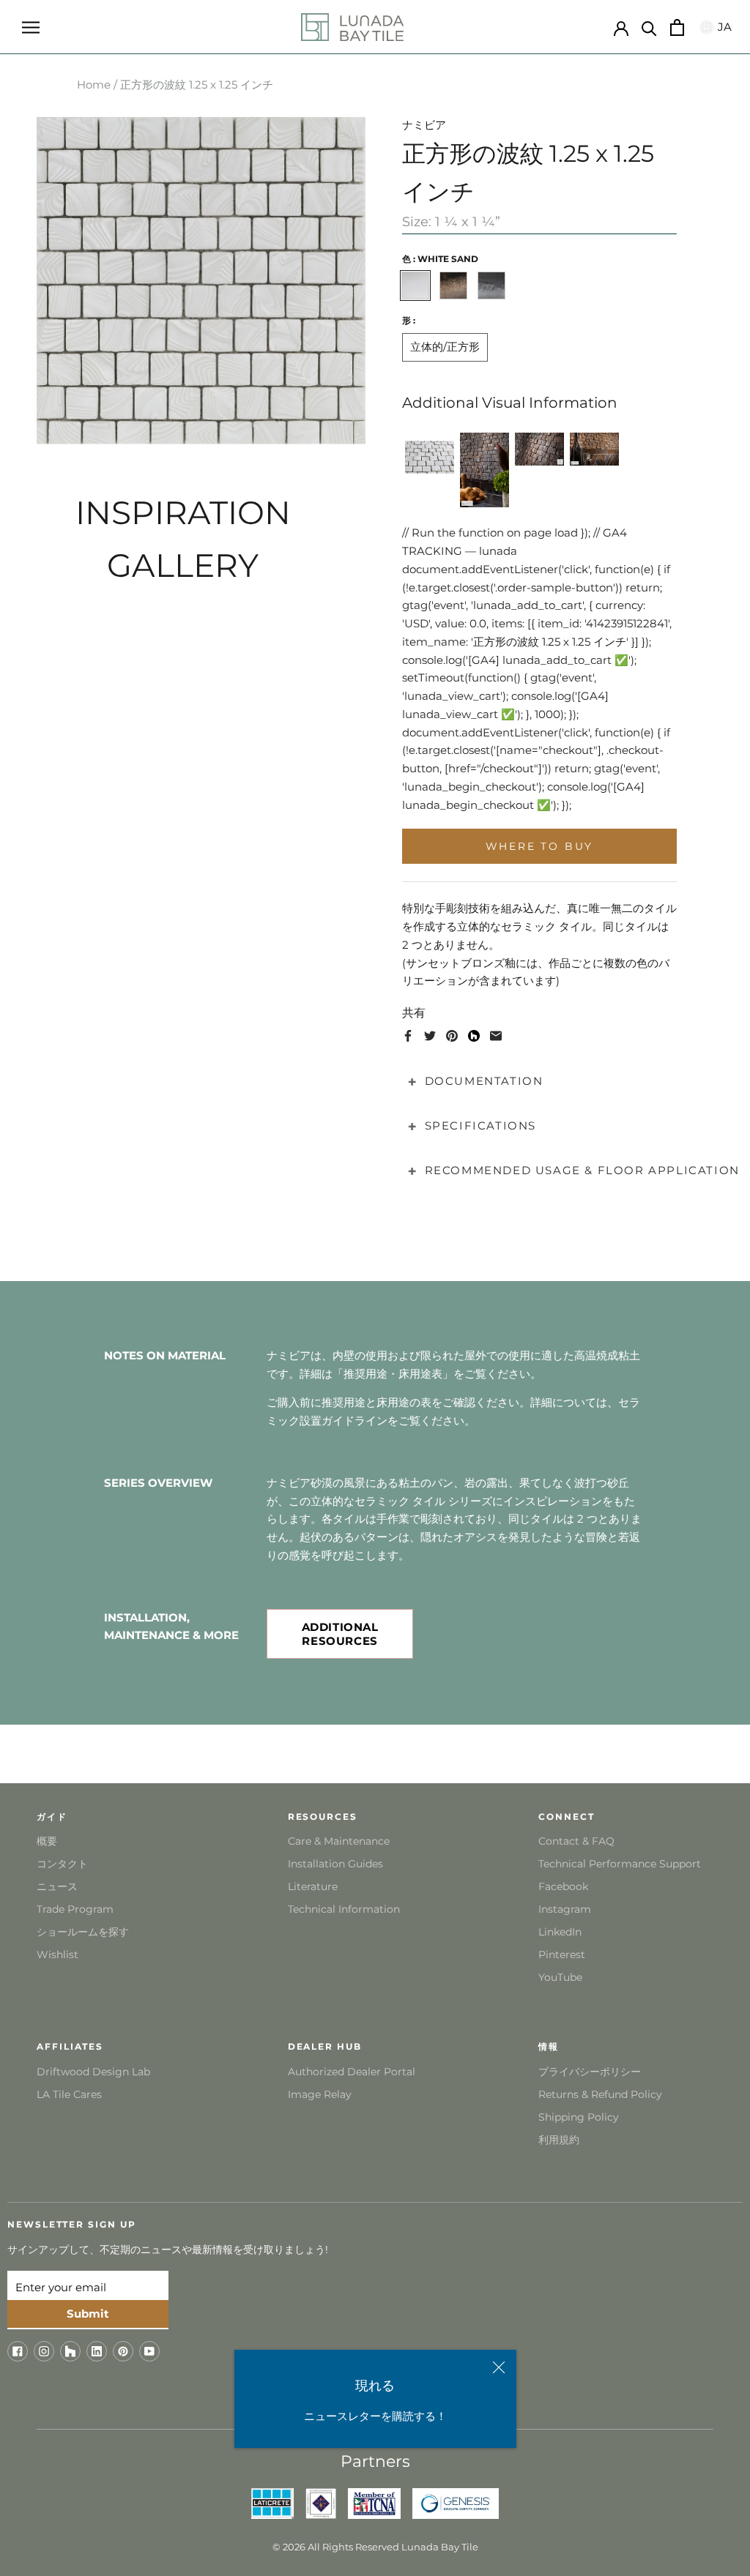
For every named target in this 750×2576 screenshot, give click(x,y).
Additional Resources (340, 1634)
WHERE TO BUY (540, 846)
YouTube (560, 1977)
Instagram (565, 1909)
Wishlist (57, 1955)
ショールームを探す (83, 1932)
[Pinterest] (452, 1036)
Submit (88, 2314)
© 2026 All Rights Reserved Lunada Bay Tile (375, 2547)
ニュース (57, 1886)
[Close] (499, 2367)
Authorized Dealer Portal (352, 2072)
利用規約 (559, 2140)
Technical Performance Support (620, 1864)
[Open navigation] (31, 27)
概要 (47, 1841)
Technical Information (344, 1909)
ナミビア (424, 125)
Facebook (563, 1886)
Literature (313, 1886)
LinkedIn (560, 1932)
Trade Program (75, 1909)
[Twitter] (430, 1036)
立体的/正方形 (445, 347)
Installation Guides (335, 1864)
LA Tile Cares (69, 2094)
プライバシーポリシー (590, 2072)
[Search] (649, 27)
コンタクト (62, 1864)
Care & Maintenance (339, 1841)
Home (94, 85)
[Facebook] (408, 1036)
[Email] (496, 1036)
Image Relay (320, 2094)
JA (723, 27)
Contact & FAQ (576, 1841)
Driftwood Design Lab (93, 2072)
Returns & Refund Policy (600, 2094)
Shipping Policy (579, 2117)
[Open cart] (677, 27)
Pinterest (562, 1955)
